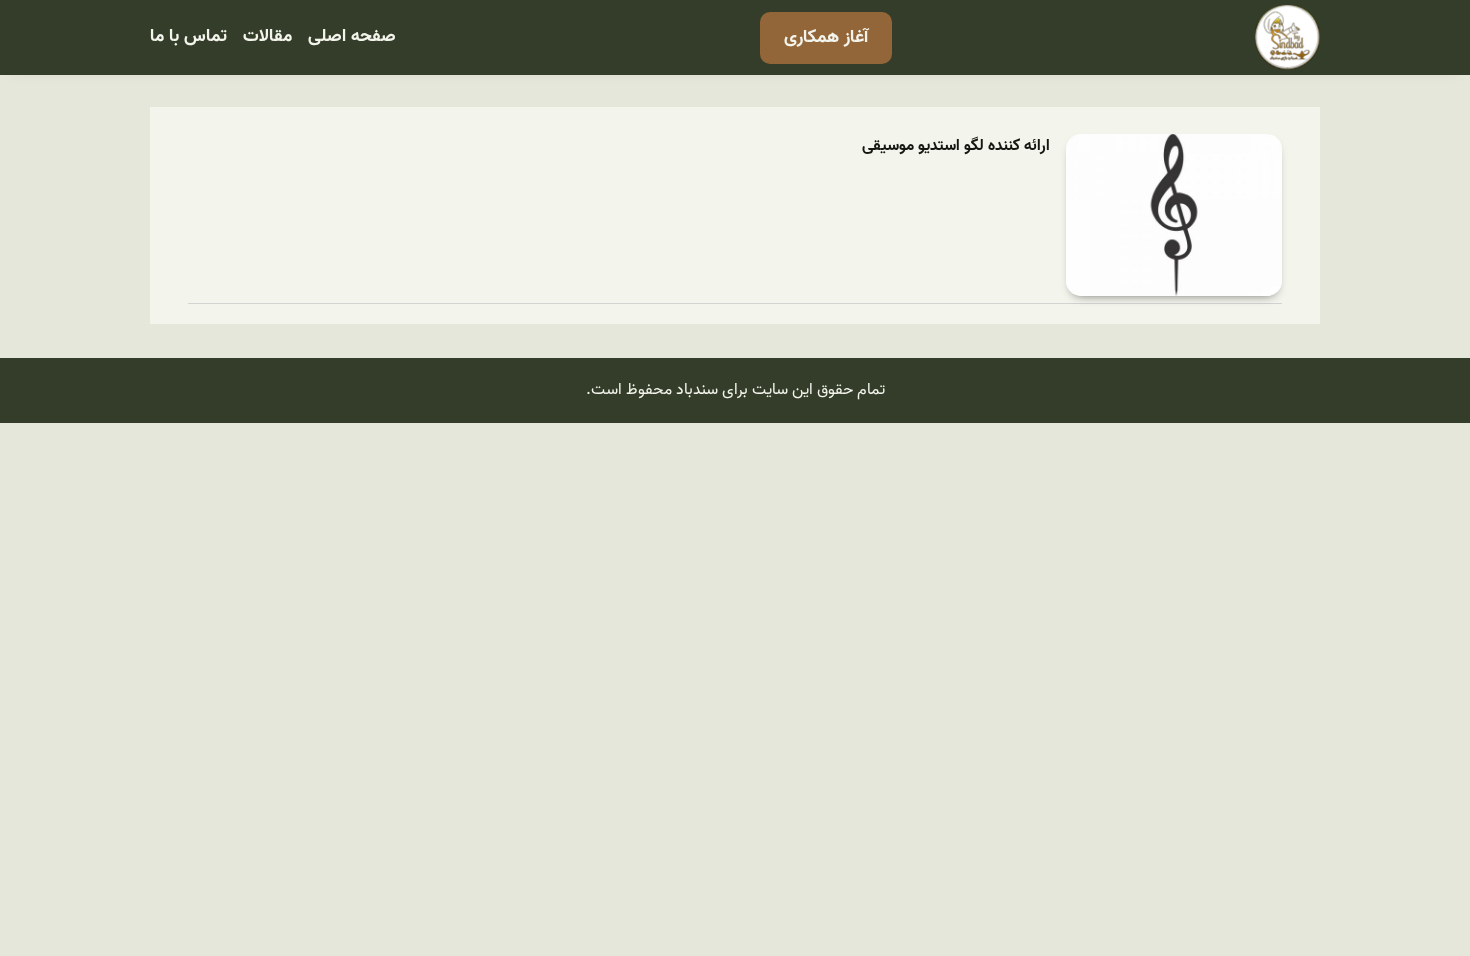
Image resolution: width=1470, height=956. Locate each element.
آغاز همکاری (826, 37)
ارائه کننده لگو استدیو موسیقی (956, 146)
